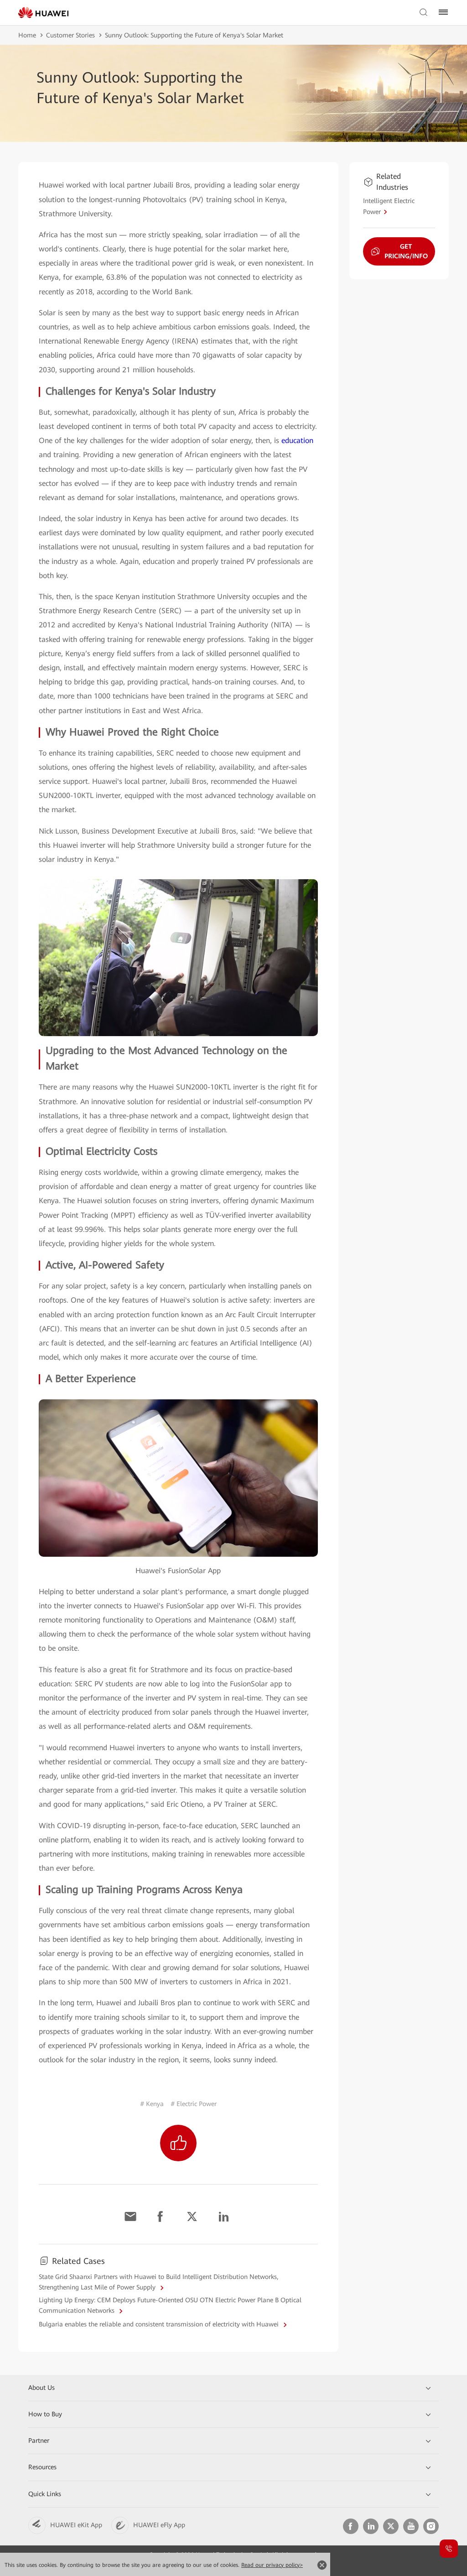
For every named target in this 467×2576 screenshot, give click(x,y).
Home (27, 35)
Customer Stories (70, 35)
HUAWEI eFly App (159, 2525)
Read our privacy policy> (272, 2565)
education (297, 441)
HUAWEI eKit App (76, 2525)
